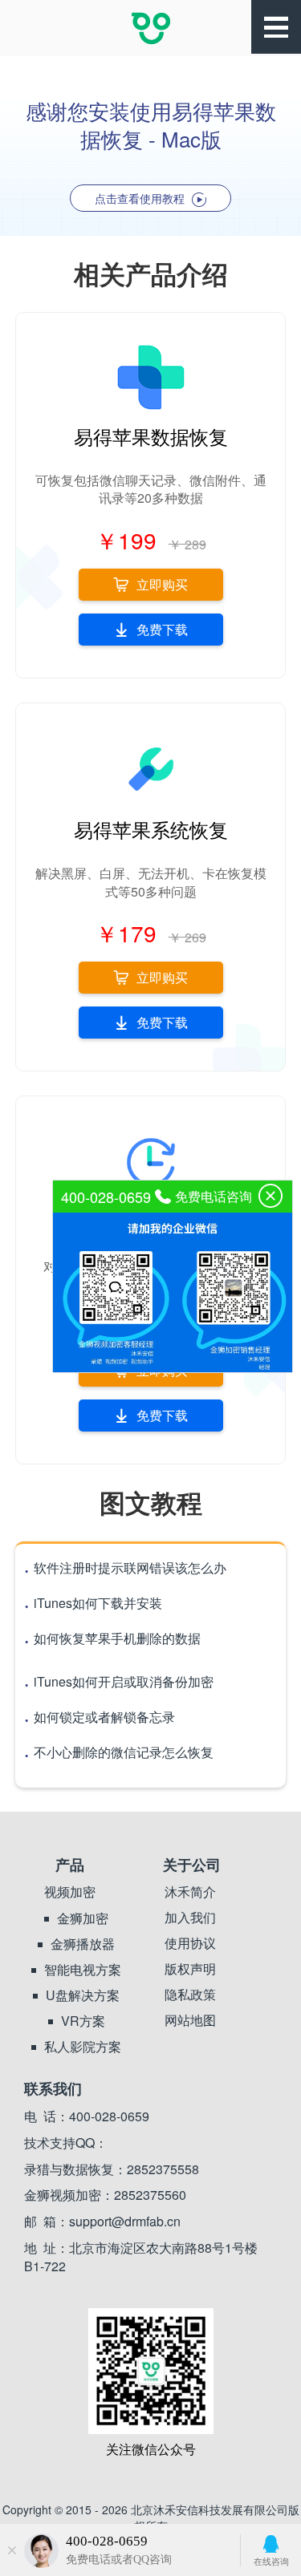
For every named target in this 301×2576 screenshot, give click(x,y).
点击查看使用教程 (141, 198)
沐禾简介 (190, 1892)
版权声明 (190, 1969)
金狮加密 (83, 1918)
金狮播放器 (83, 1944)
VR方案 (83, 2021)
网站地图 (190, 2020)
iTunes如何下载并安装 (93, 1603)
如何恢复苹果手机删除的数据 (112, 1638)
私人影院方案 (83, 2047)
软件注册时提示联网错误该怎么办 (125, 1567)
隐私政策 (190, 1995)
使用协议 (190, 1943)
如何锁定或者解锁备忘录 (99, 1717)
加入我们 (190, 1918)
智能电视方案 (83, 1970)
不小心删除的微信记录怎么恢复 (118, 1752)
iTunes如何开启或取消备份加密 (118, 1681)
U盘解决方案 (83, 1995)
